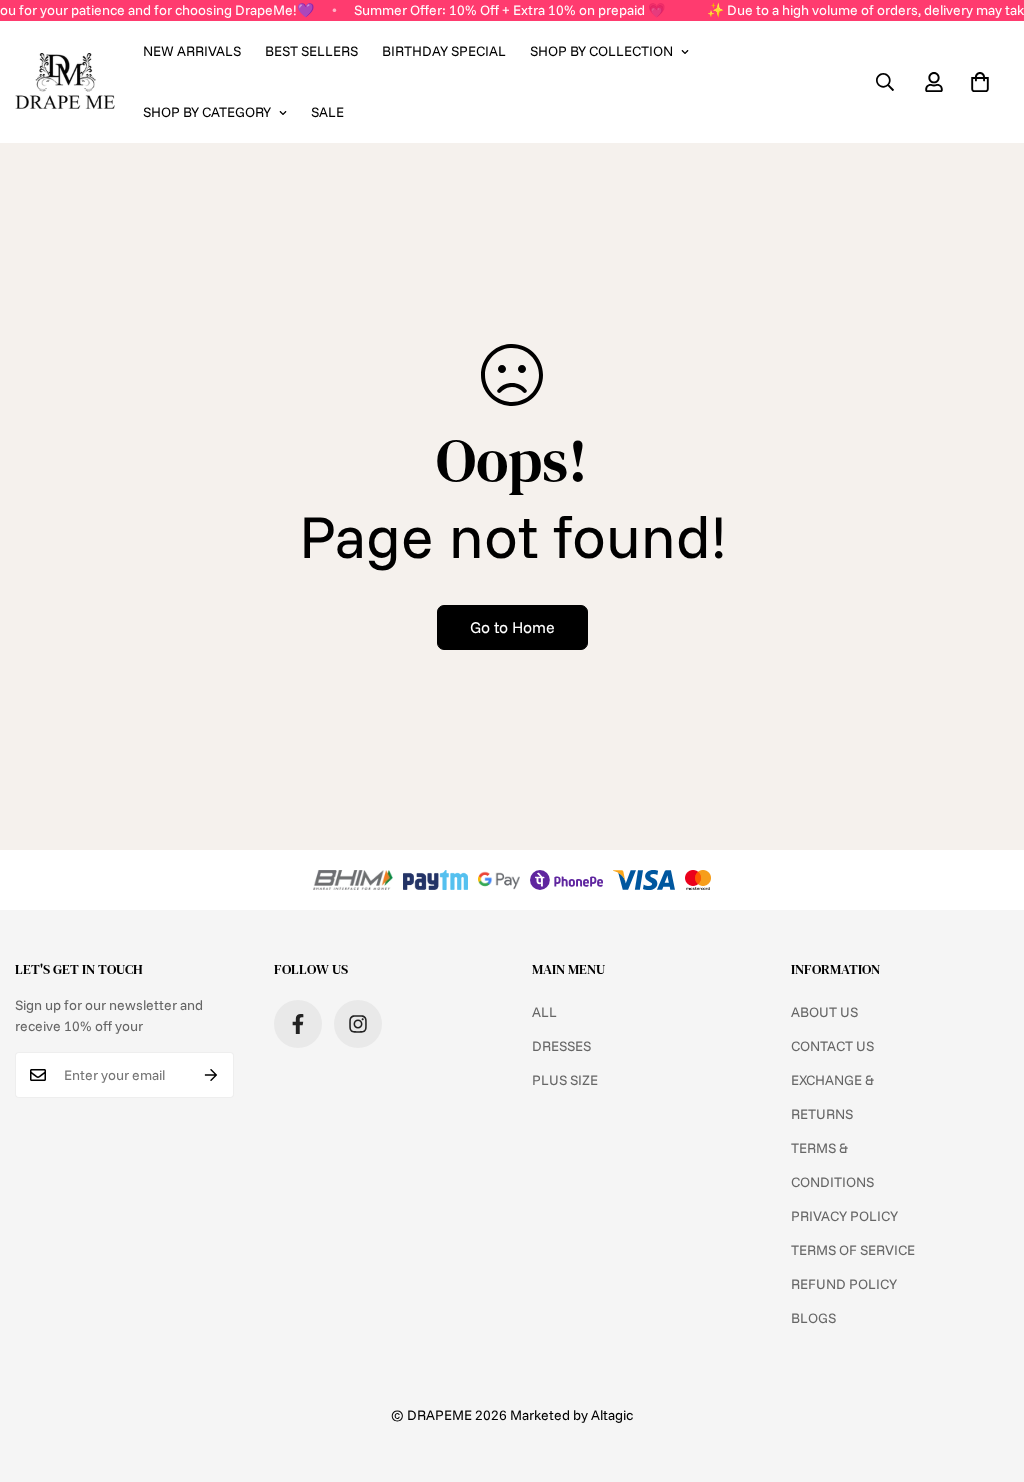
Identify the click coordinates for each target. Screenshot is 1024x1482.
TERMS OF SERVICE (853, 1250)
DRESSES (561, 1046)
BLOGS (813, 1318)
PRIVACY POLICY (844, 1216)
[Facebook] (298, 1024)
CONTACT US (832, 1046)
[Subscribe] (211, 1075)
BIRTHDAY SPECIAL (444, 51)
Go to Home (512, 627)
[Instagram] (358, 1024)
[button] (980, 82)
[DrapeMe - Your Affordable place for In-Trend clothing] (65, 82)
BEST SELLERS (311, 51)
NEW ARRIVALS (192, 51)
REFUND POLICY (844, 1284)
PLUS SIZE (565, 1080)
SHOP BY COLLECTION (601, 51)
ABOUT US (824, 1012)
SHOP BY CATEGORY (207, 112)
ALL (544, 1012)
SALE (327, 112)
